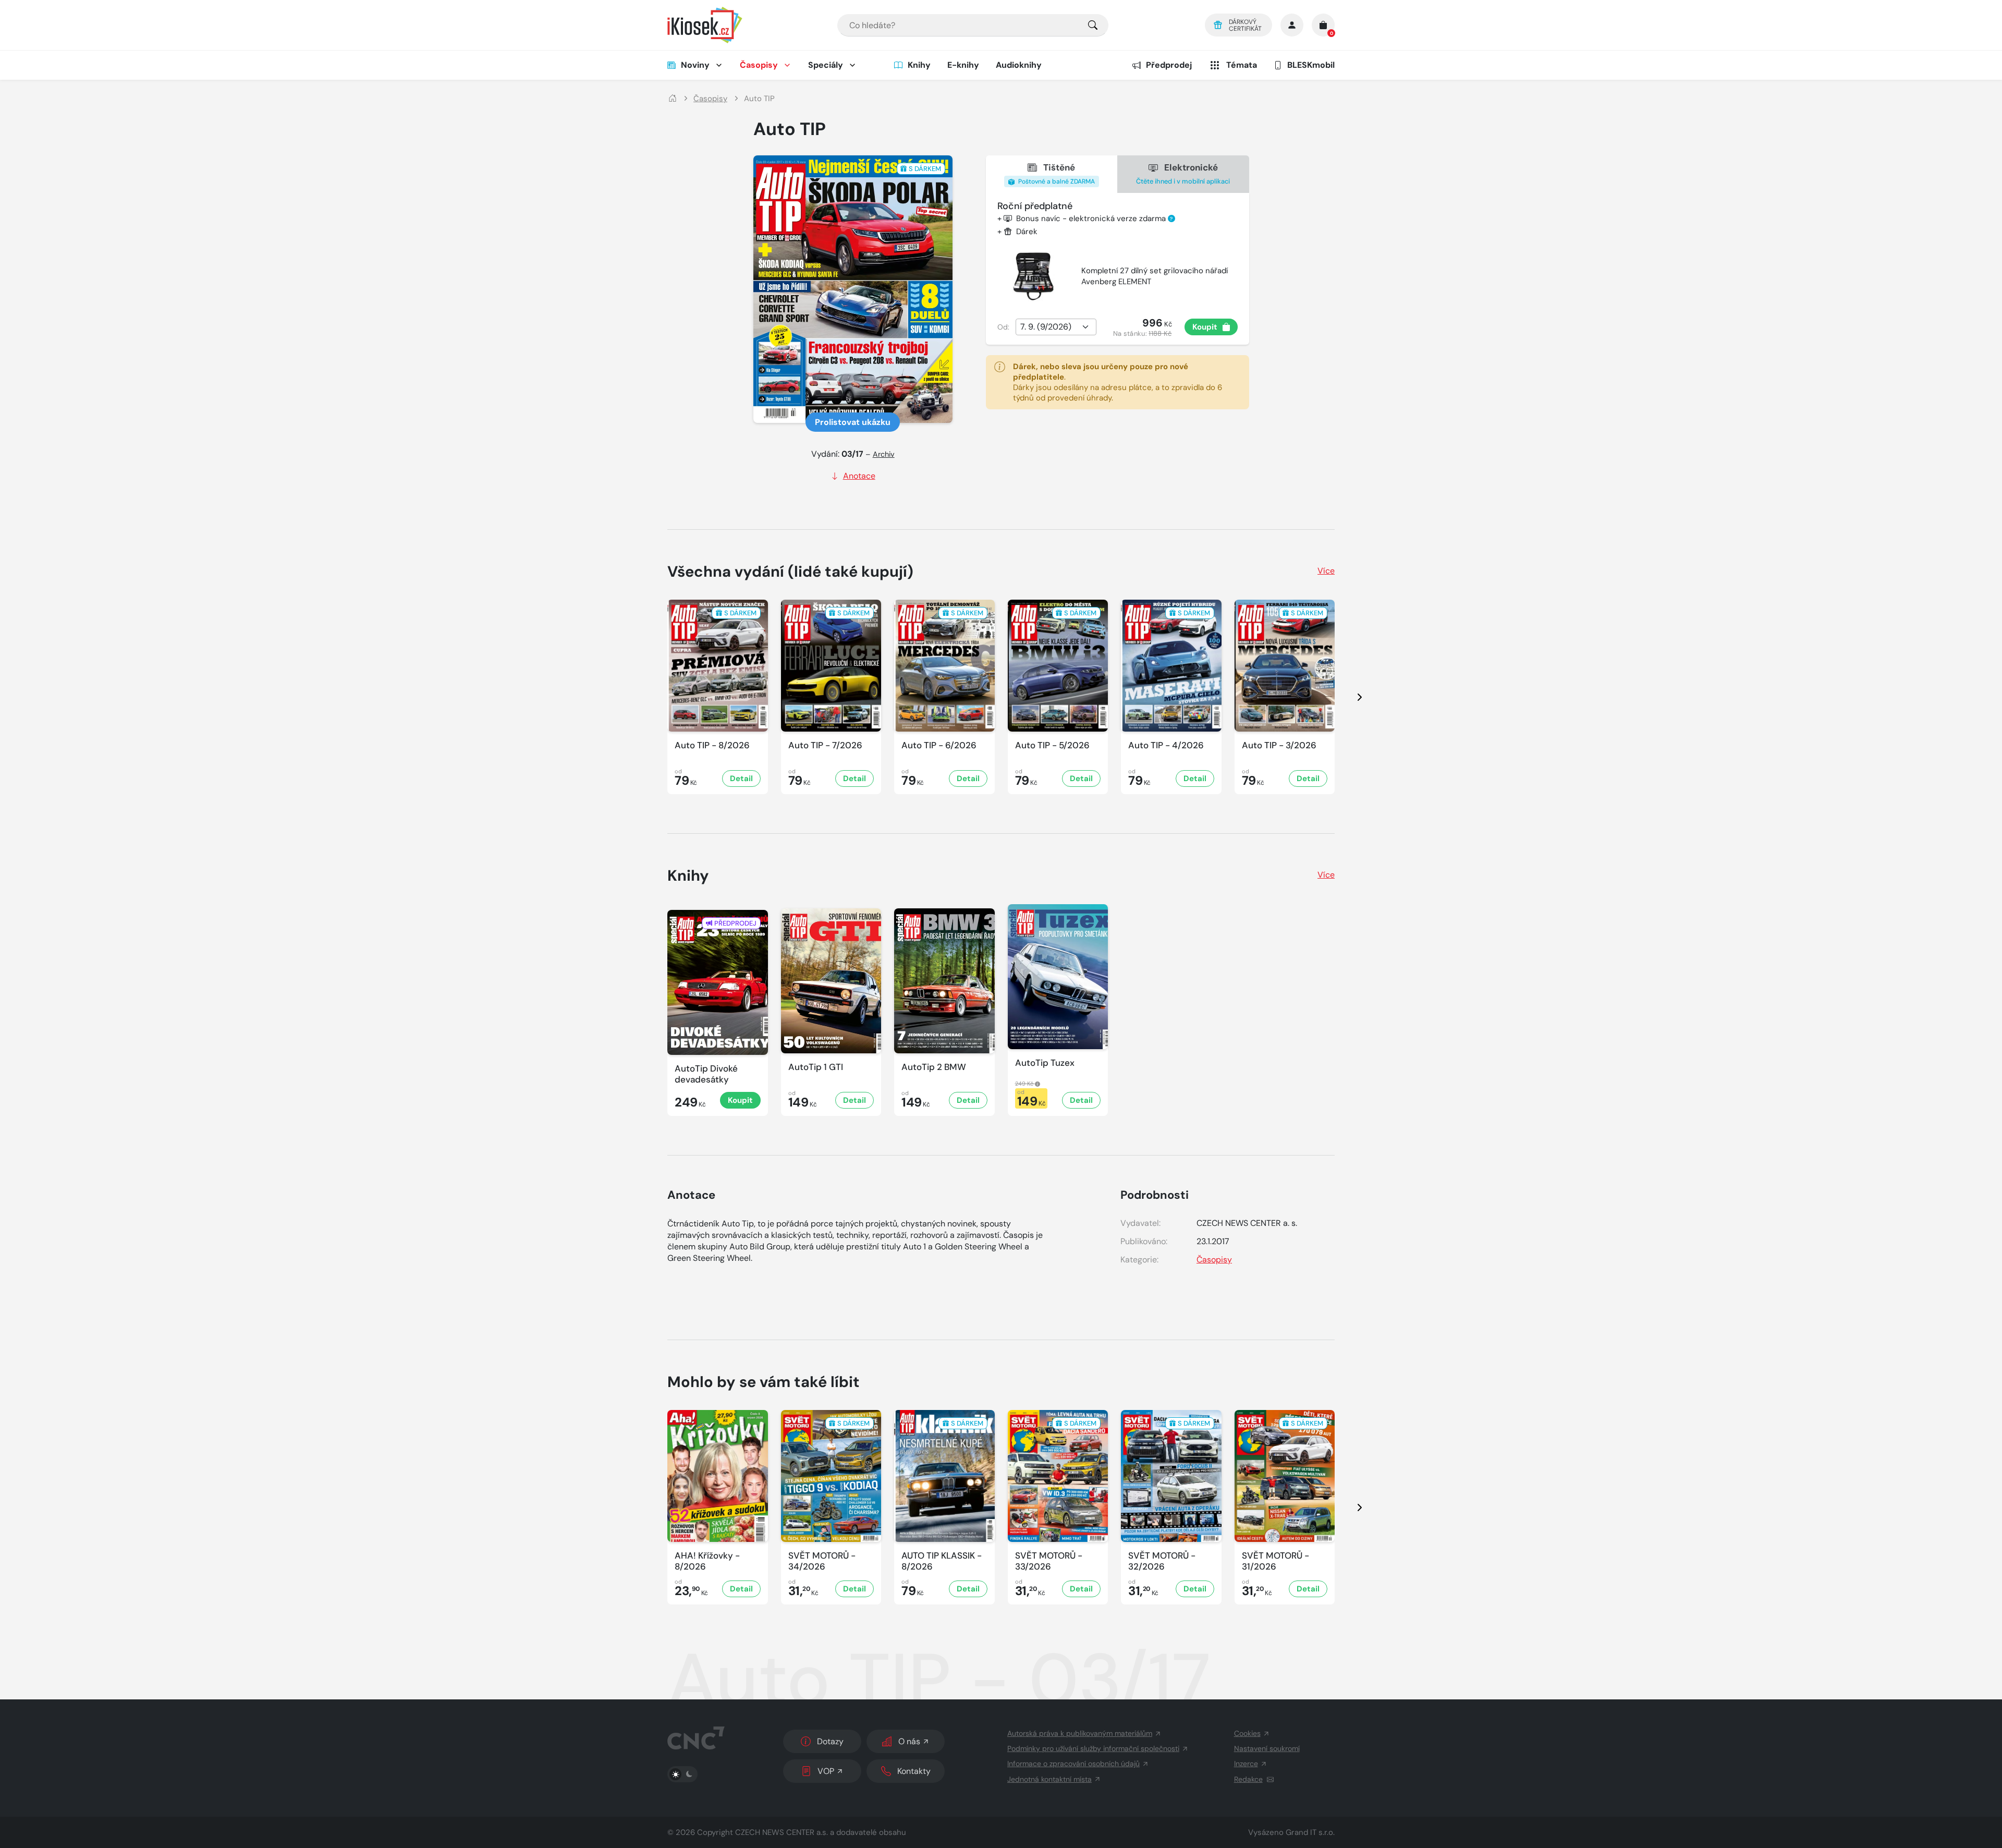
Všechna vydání (790, 572)
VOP (826, 1771)
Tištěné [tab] (1056, 174)
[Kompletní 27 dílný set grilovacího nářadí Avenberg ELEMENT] (1033, 276)
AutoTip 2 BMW (934, 1067)
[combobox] (973, 25)
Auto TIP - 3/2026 (1279, 745)
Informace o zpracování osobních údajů (1073, 1764)
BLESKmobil (1311, 65)
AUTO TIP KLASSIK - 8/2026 (942, 1561)
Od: (1003, 327)
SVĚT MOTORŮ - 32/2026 (1162, 1561)
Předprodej (1169, 65)
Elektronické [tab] (1183, 173)
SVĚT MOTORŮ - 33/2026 (1049, 1561)
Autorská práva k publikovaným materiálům (1080, 1733)
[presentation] (1350, 697)
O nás (909, 1741)
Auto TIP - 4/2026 (1166, 745)
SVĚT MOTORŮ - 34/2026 (822, 1561)
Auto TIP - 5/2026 (1052, 745)
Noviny (695, 65)
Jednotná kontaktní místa (1049, 1779)
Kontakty (914, 1771)
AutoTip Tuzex (1045, 1063)
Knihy (919, 65)
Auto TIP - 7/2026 (825, 745)
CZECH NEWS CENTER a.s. (782, 1832)
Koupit (1205, 327)
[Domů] (673, 99)
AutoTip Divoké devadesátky (706, 1074)
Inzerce (1246, 1764)
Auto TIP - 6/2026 (939, 745)
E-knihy (963, 65)
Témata (1242, 65)
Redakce (1248, 1779)
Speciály (826, 65)
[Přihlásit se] (1292, 25)
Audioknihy (1019, 65)
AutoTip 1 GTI (816, 1067)
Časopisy (759, 65)
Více (1326, 571)
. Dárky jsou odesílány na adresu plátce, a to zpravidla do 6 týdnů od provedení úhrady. (1118, 382)
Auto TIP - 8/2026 (712, 745)
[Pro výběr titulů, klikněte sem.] (1093, 25)
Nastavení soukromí (1267, 1748)
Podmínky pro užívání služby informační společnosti (1093, 1748)
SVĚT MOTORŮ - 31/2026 (1275, 1561)
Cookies (1247, 1733)
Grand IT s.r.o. (1310, 1832)
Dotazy (830, 1741)
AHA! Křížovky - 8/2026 (707, 1561)
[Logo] (705, 25)
